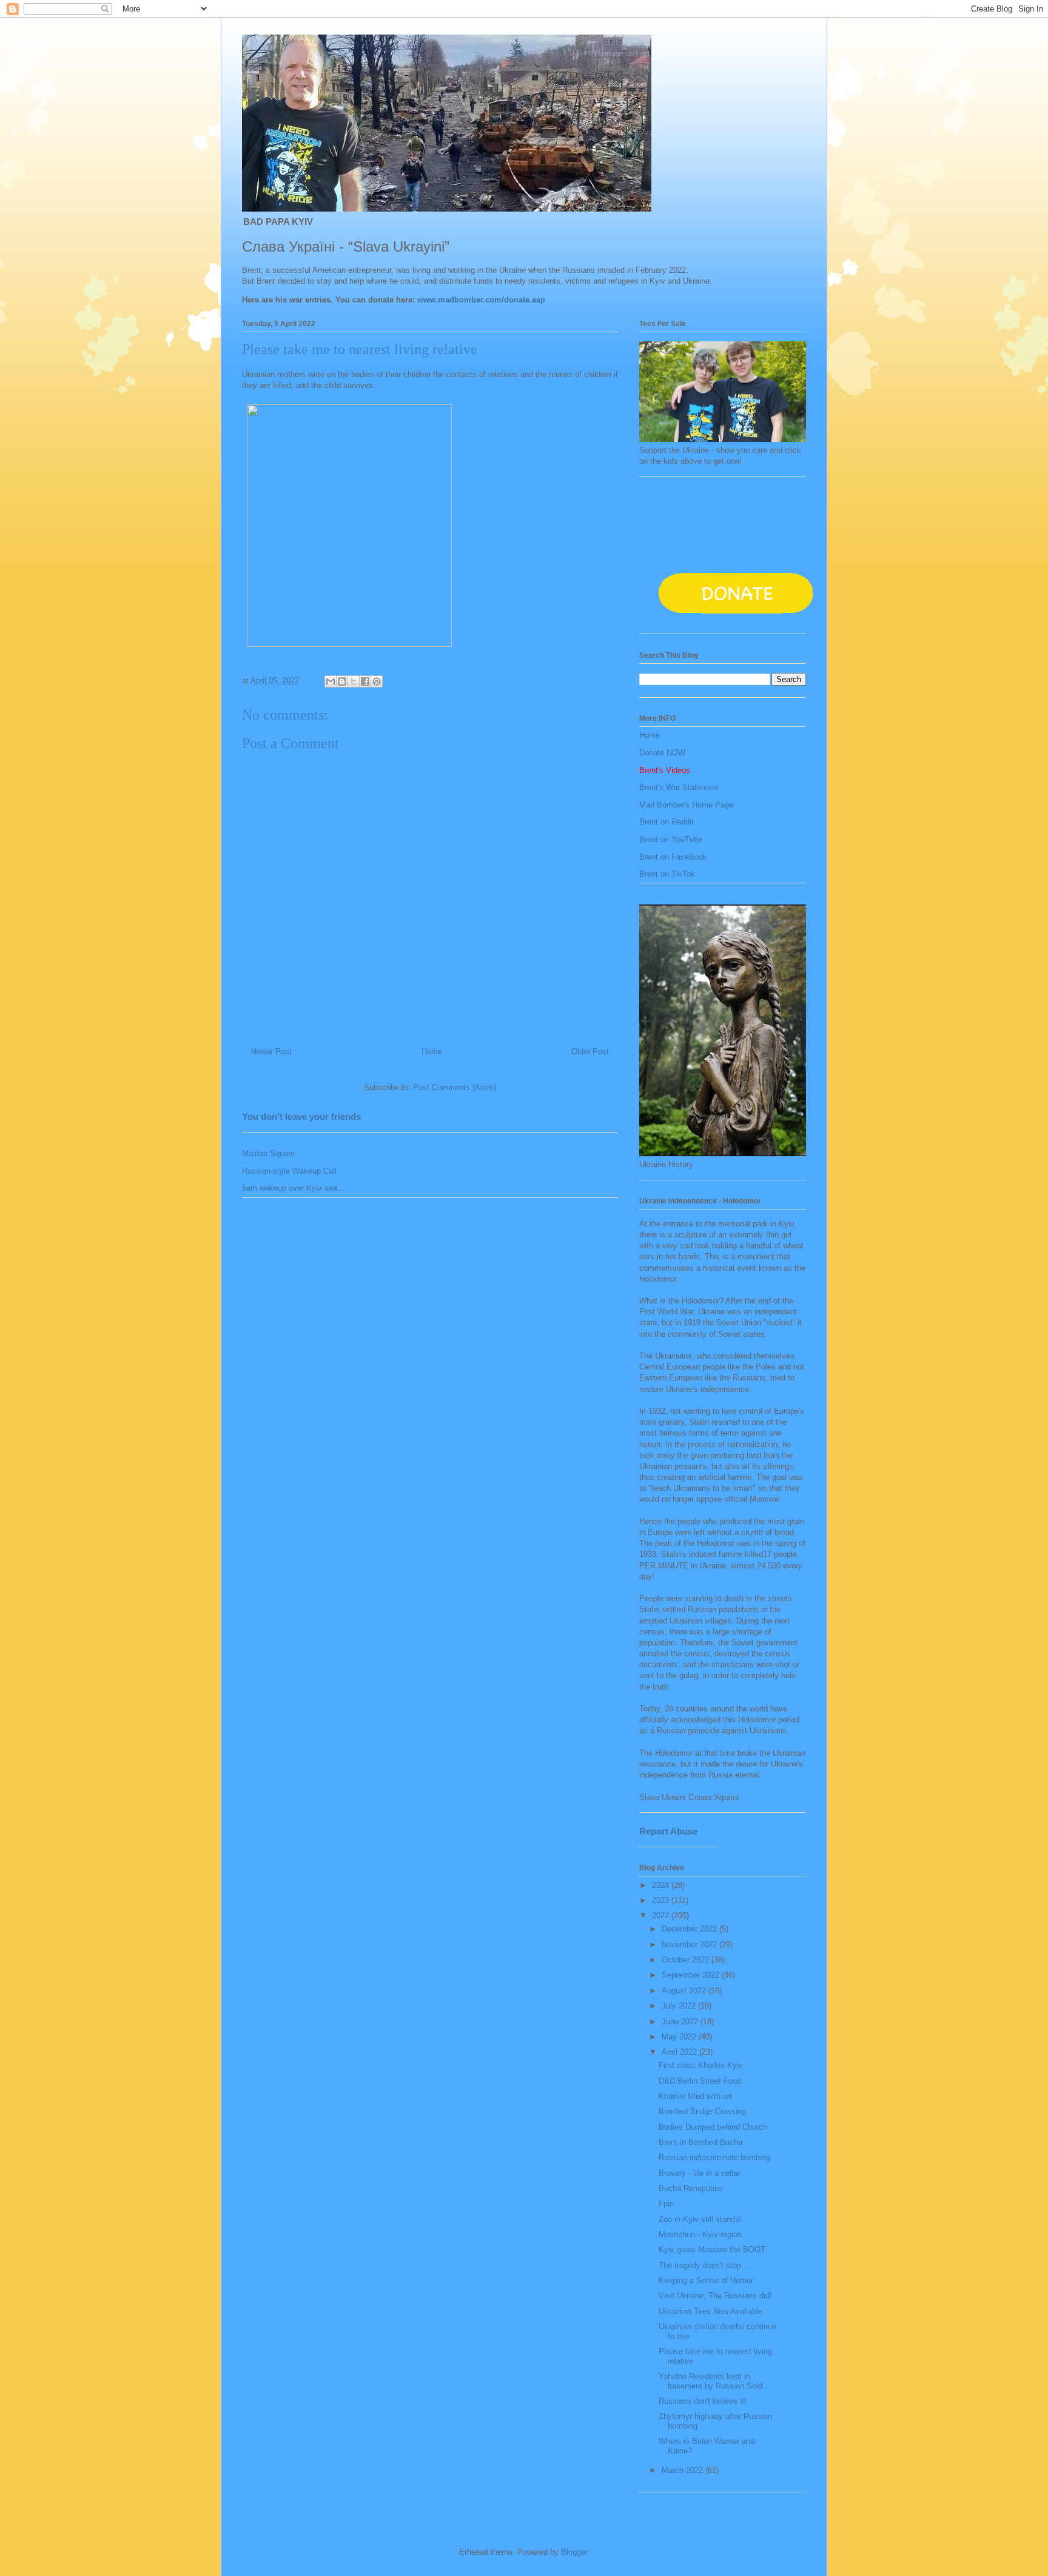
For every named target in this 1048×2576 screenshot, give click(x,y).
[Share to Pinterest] (377, 681)
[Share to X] (354, 681)
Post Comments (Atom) (455, 1087)
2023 (662, 1900)
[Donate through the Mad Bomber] (736, 619)
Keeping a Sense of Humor (706, 2280)
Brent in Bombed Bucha (700, 2142)
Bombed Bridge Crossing (702, 2111)
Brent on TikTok (667, 874)
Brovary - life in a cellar (699, 2173)
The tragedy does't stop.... (705, 2265)
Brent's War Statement (679, 787)
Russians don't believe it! (703, 2401)
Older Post (590, 1052)
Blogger (574, 2552)
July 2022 (680, 2006)
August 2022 (685, 1991)
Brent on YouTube (671, 839)
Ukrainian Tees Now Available (710, 2311)
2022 (662, 1915)
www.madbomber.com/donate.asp (481, 300)
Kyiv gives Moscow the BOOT (712, 2250)
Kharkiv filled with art (695, 2096)
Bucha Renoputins (691, 2188)
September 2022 (692, 1975)
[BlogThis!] (342, 681)
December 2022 (690, 1929)
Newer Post (271, 1052)
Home (432, 1052)
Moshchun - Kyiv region (700, 2234)
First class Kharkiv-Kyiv (701, 2065)
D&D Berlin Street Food (700, 2081)
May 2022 (680, 2037)
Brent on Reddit (667, 822)
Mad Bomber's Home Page (686, 805)
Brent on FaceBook (673, 857)
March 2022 (684, 2470)
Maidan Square (268, 1153)
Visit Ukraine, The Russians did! (715, 2296)
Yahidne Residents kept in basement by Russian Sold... (714, 2381)
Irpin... (670, 2203)
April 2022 (680, 2052)
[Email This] (331, 681)
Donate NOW (662, 753)
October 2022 (687, 1960)
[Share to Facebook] (365, 681)
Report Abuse (668, 1831)
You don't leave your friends (301, 1116)
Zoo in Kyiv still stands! (700, 2219)
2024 (662, 1885)
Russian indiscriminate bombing (714, 2157)
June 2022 (681, 2022)
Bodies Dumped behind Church (713, 2127)
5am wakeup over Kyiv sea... (293, 1188)
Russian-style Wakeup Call (289, 1171)
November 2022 (690, 1945)
